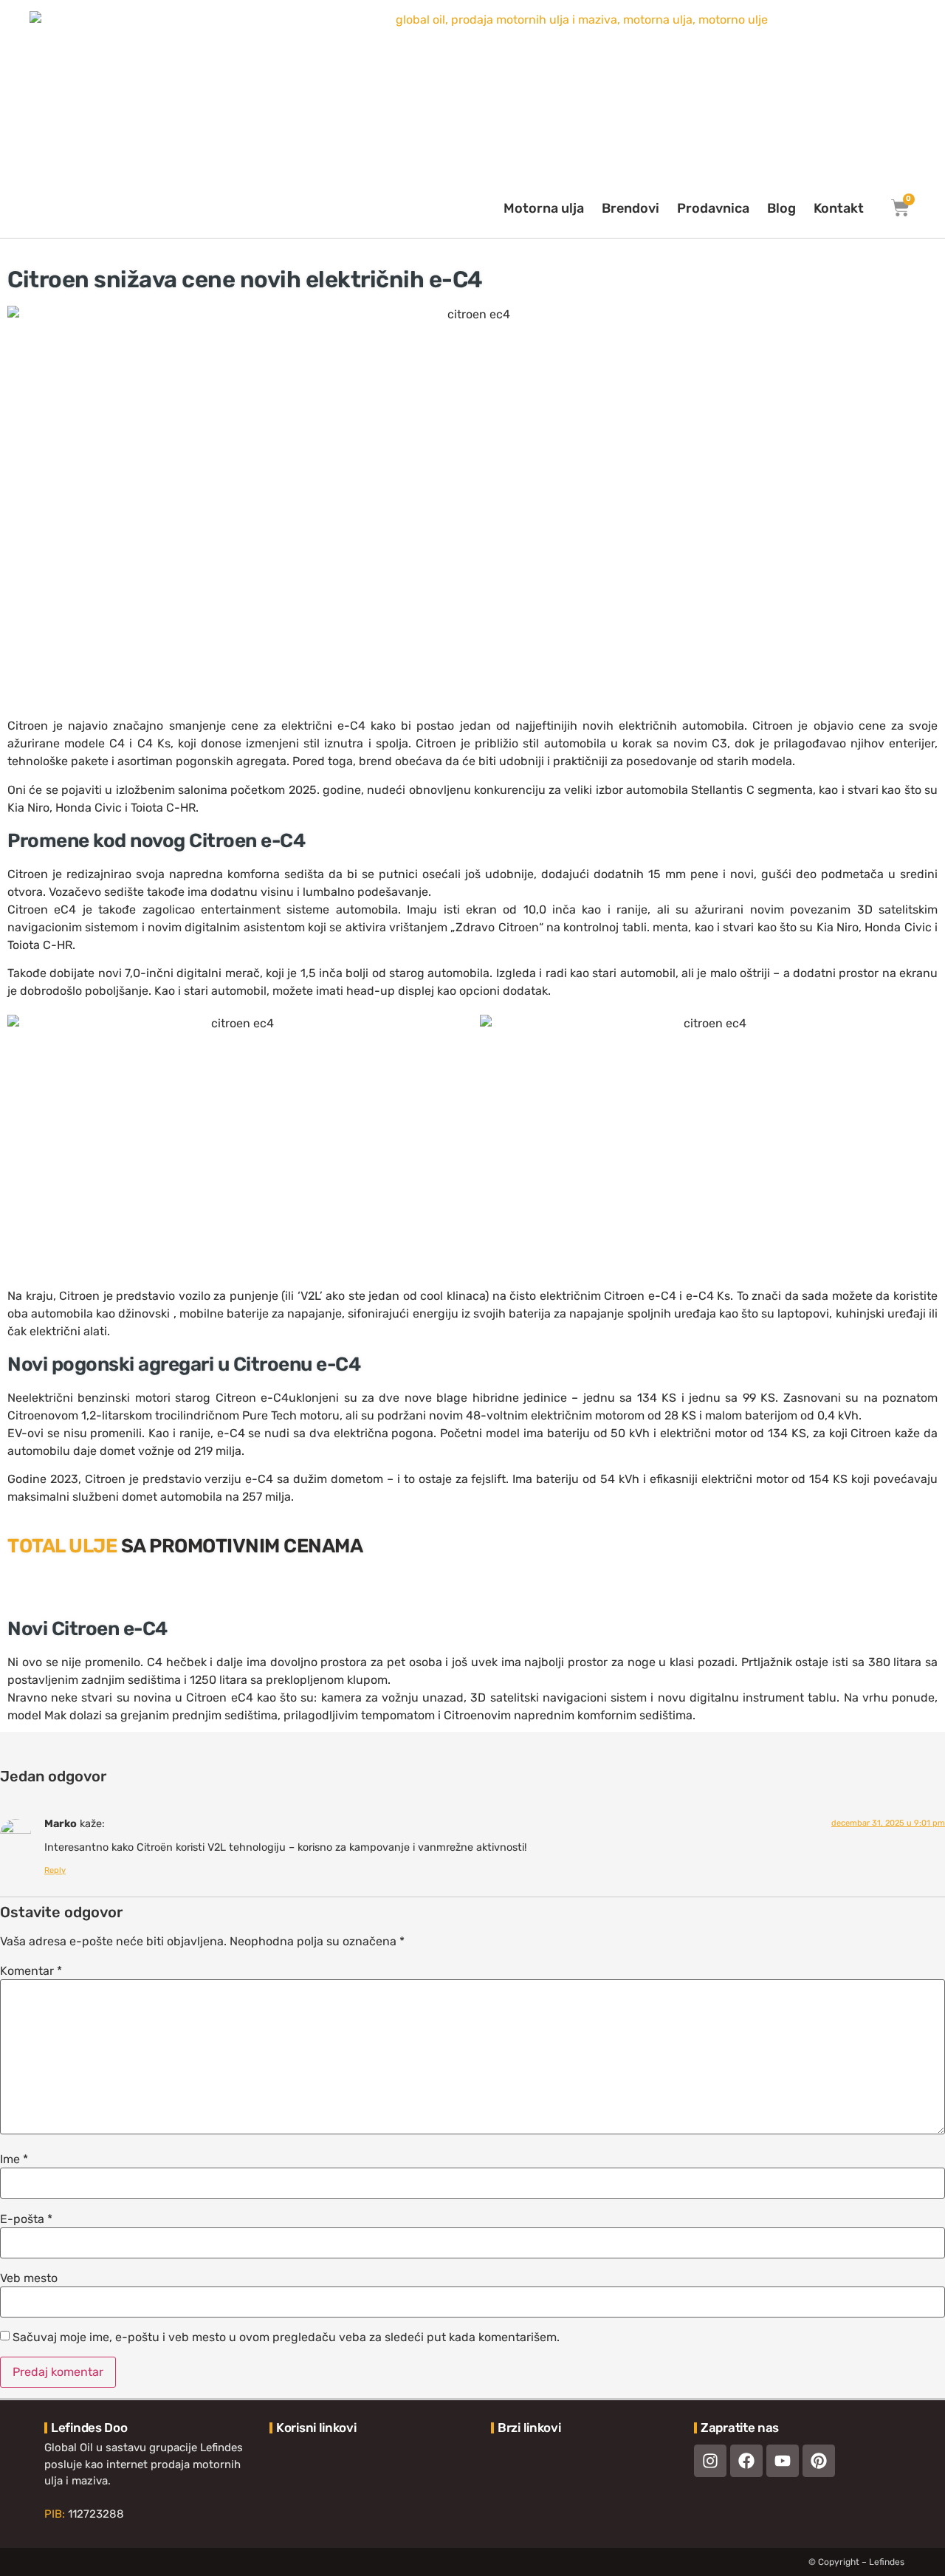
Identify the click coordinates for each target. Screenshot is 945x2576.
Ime (14, 2159)
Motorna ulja (544, 208)
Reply (55, 1870)
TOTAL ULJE (62, 1546)
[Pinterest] (819, 2461)
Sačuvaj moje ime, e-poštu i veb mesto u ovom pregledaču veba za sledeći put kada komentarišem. (286, 2337)
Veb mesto (29, 2278)
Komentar (31, 1971)
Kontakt (839, 208)
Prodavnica (713, 208)
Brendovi (630, 208)
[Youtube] (783, 2461)
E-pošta (26, 2219)
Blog (781, 208)
